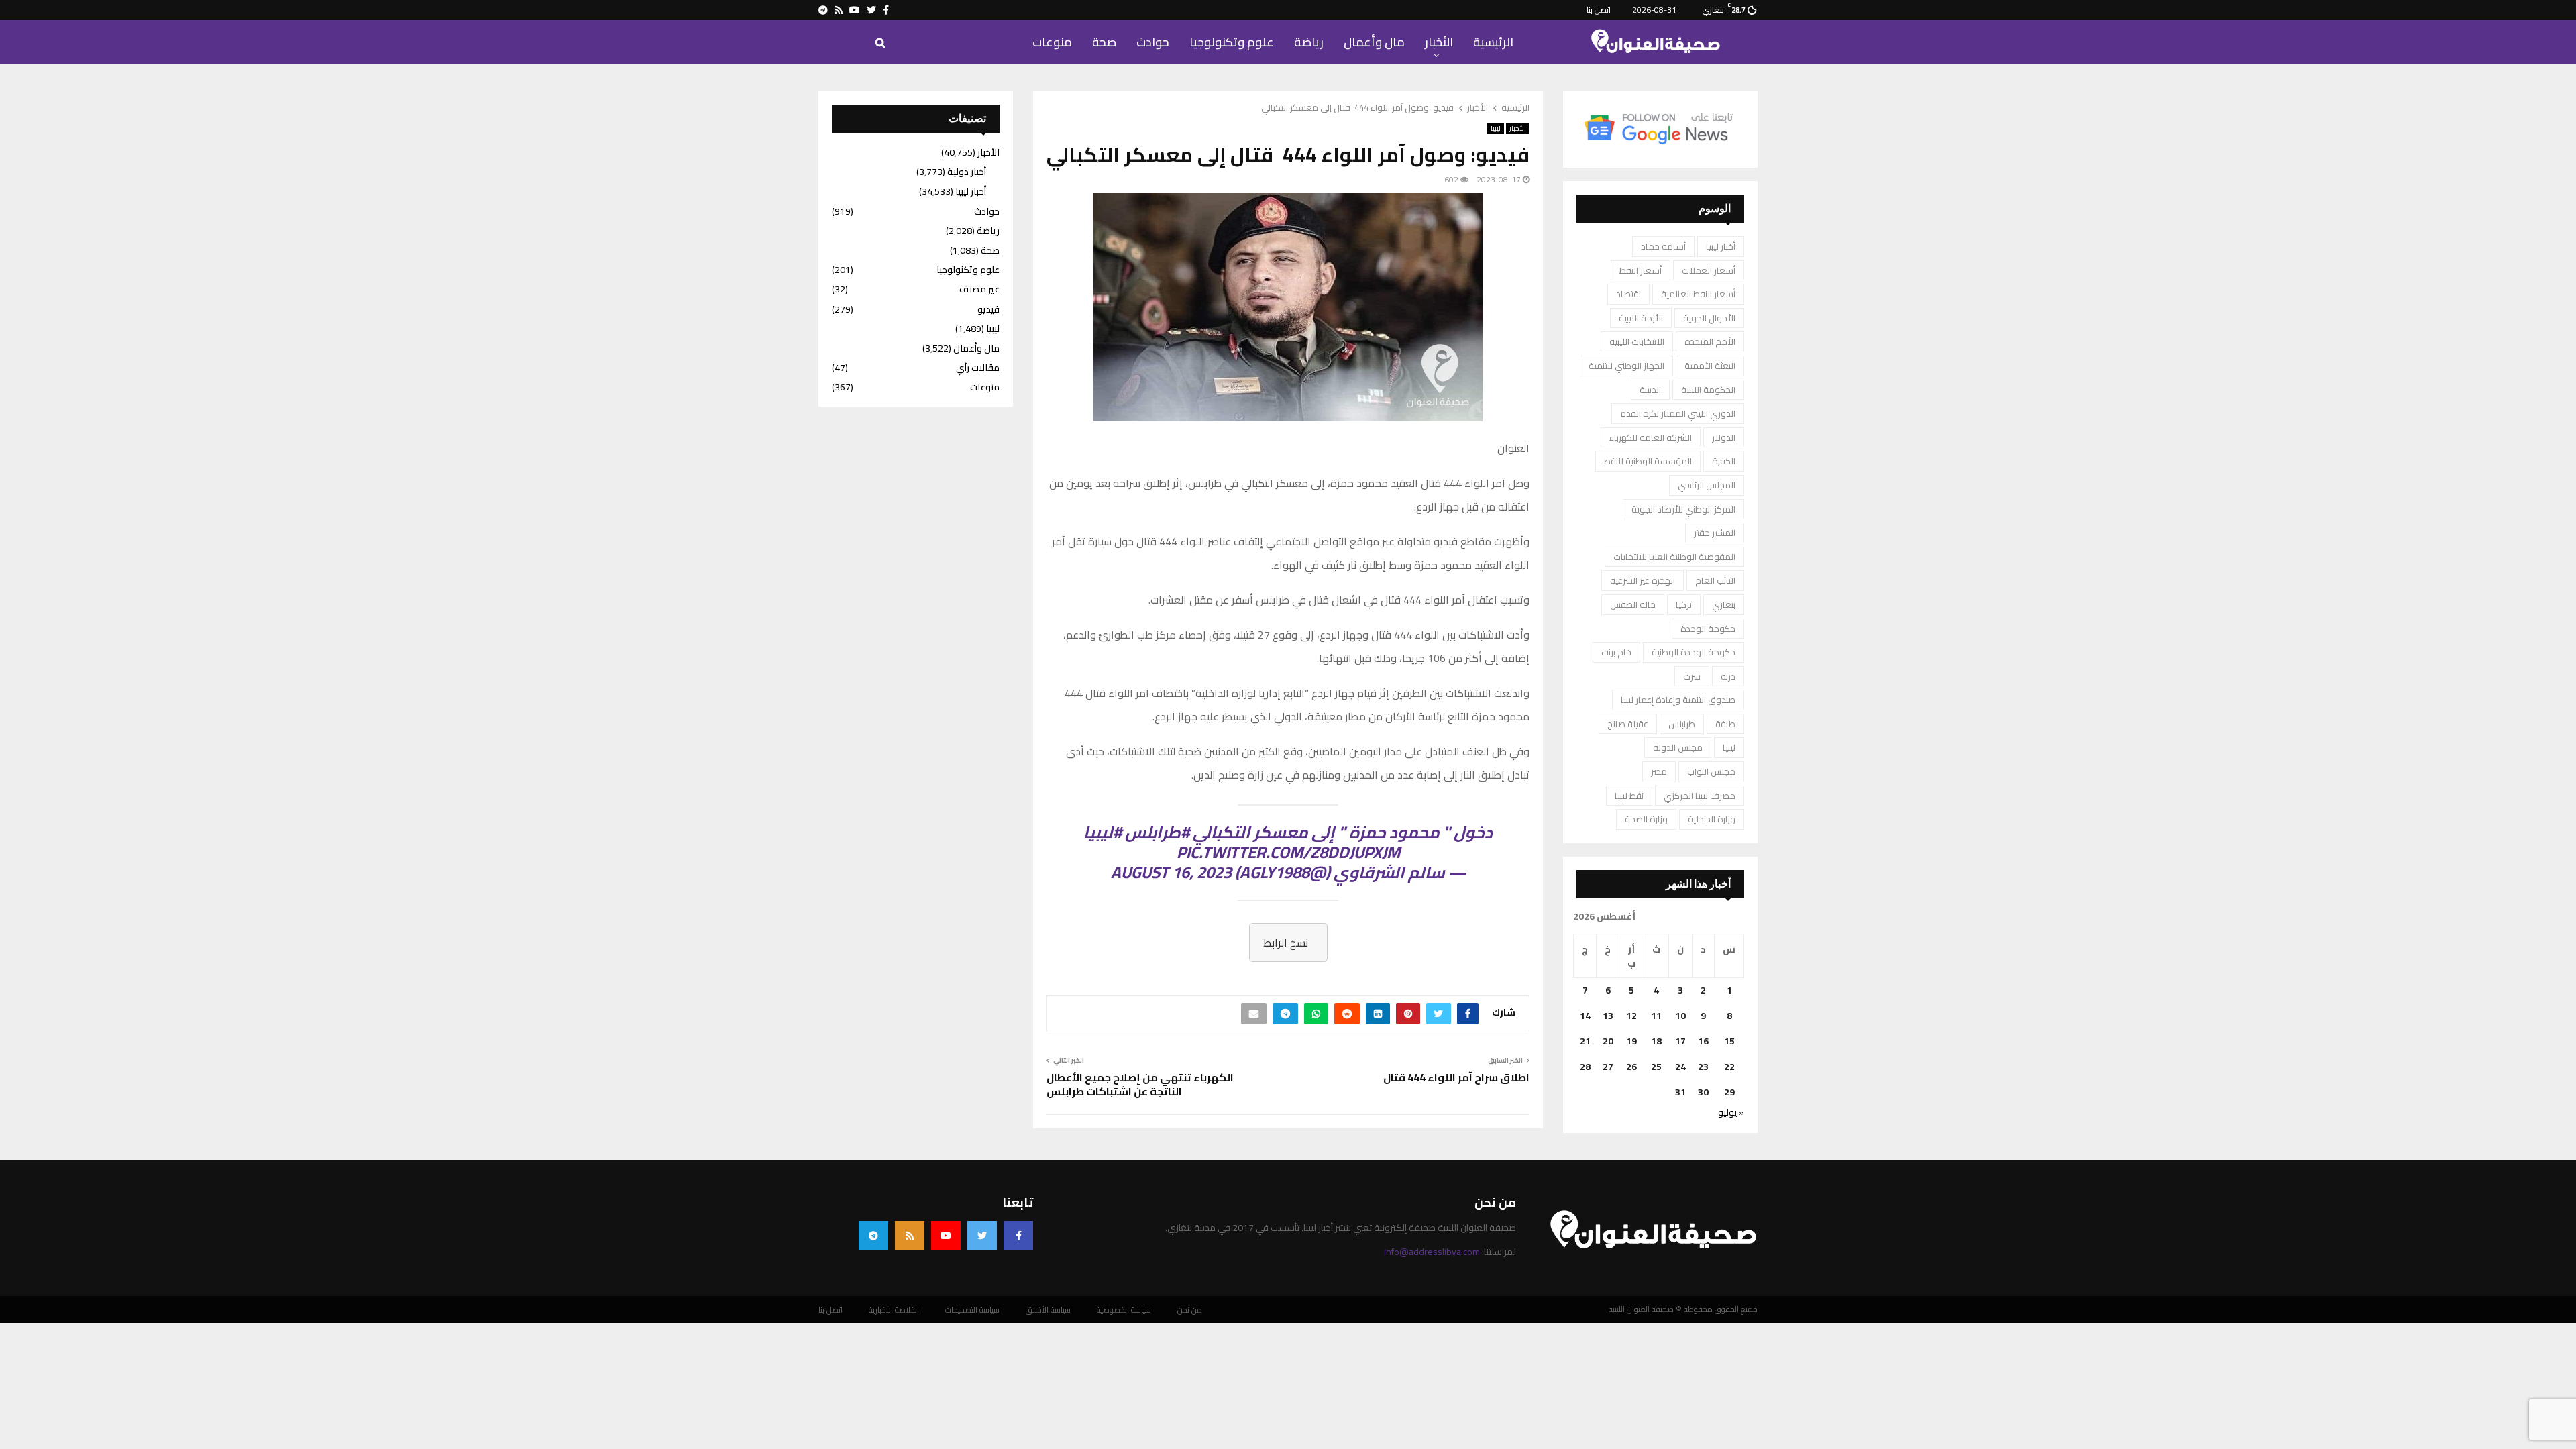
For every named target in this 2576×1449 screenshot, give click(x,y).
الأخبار (1439, 42)
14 (1585, 1016)
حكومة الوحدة (1708, 629)
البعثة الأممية (1710, 366)
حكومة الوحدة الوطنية (1694, 652)
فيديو (988, 309)
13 (1608, 1016)
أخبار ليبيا (1721, 246)
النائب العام (1715, 580)
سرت (1692, 676)
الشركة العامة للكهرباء (1651, 437)
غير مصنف (979, 289)
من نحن (1190, 1310)
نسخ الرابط (1286, 943)
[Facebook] (1018, 1236)
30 (1703, 1092)
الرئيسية (1493, 42)
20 (1608, 1041)
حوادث (1153, 42)
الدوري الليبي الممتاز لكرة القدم (1678, 413)
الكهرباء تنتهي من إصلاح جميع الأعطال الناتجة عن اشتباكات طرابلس (1140, 1084)
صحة (1104, 42)
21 (1585, 1041)
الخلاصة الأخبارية (894, 1310)
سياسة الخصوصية (1124, 1310)
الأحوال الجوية (1709, 318)
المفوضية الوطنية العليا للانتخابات (1674, 557)
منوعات (1052, 42)
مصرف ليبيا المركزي (1700, 796)
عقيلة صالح (1628, 724)
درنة (1728, 676)
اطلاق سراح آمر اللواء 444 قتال (1456, 1077)
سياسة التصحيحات (972, 1310)
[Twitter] (982, 1236)
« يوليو (1731, 1112)
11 (1656, 1016)
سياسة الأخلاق (1048, 1310)
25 (1656, 1067)
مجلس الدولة (1678, 747)
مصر (1659, 771)
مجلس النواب (1711, 771)
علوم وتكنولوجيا (1232, 42)
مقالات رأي (978, 368)
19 (1631, 1041)
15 (1729, 1041)
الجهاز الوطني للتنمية (1626, 366)
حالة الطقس (1633, 604)
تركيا (1684, 604)
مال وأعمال (1374, 42)
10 (1680, 1016)
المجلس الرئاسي (1707, 485)
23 (1703, 1067)
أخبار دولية (967, 172)
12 (1631, 1016)
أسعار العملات (1709, 270)
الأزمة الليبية (1641, 318)
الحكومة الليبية (1708, 390)
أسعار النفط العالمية (1698, 294)
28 (1585, 1067)
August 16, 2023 (1171, 872)
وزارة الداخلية (1712, 819)
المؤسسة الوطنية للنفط (1648, 461)
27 (1608, 1067)
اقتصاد (1628, 294)
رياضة (1309, 42)
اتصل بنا (1599, 10)
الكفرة (1724, 461)
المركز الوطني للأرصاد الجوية (1683, 509)
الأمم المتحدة (1710, 341)
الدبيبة (1650, 390)
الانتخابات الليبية (1637, 341)
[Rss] (910, 1236)
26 (1631, 1067)
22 (1729, 1067)
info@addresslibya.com (1432, 1252)
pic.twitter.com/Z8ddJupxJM (1288, 852)
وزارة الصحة (1646, 819)
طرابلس (1682, 724)
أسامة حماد (1663, 246)
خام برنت (1616, 652)
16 (1703, 1041)
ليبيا (1496, 129)
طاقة (1725, 724)
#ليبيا (1103, 832)
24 (1680, 1067)
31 (1680, 1092)
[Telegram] (873, 1236)
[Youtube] (946, 1236)
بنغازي (1724, 604)
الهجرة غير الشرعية (1643, 580)
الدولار (1724, 437)
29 (1729, 1092)
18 (1656, 1041)
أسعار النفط (1641, 270)
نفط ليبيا (1629, 796)
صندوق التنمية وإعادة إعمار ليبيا (1678, 700)
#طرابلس (1157, 832)
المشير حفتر (1715, 533)
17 (1680, 1041)
